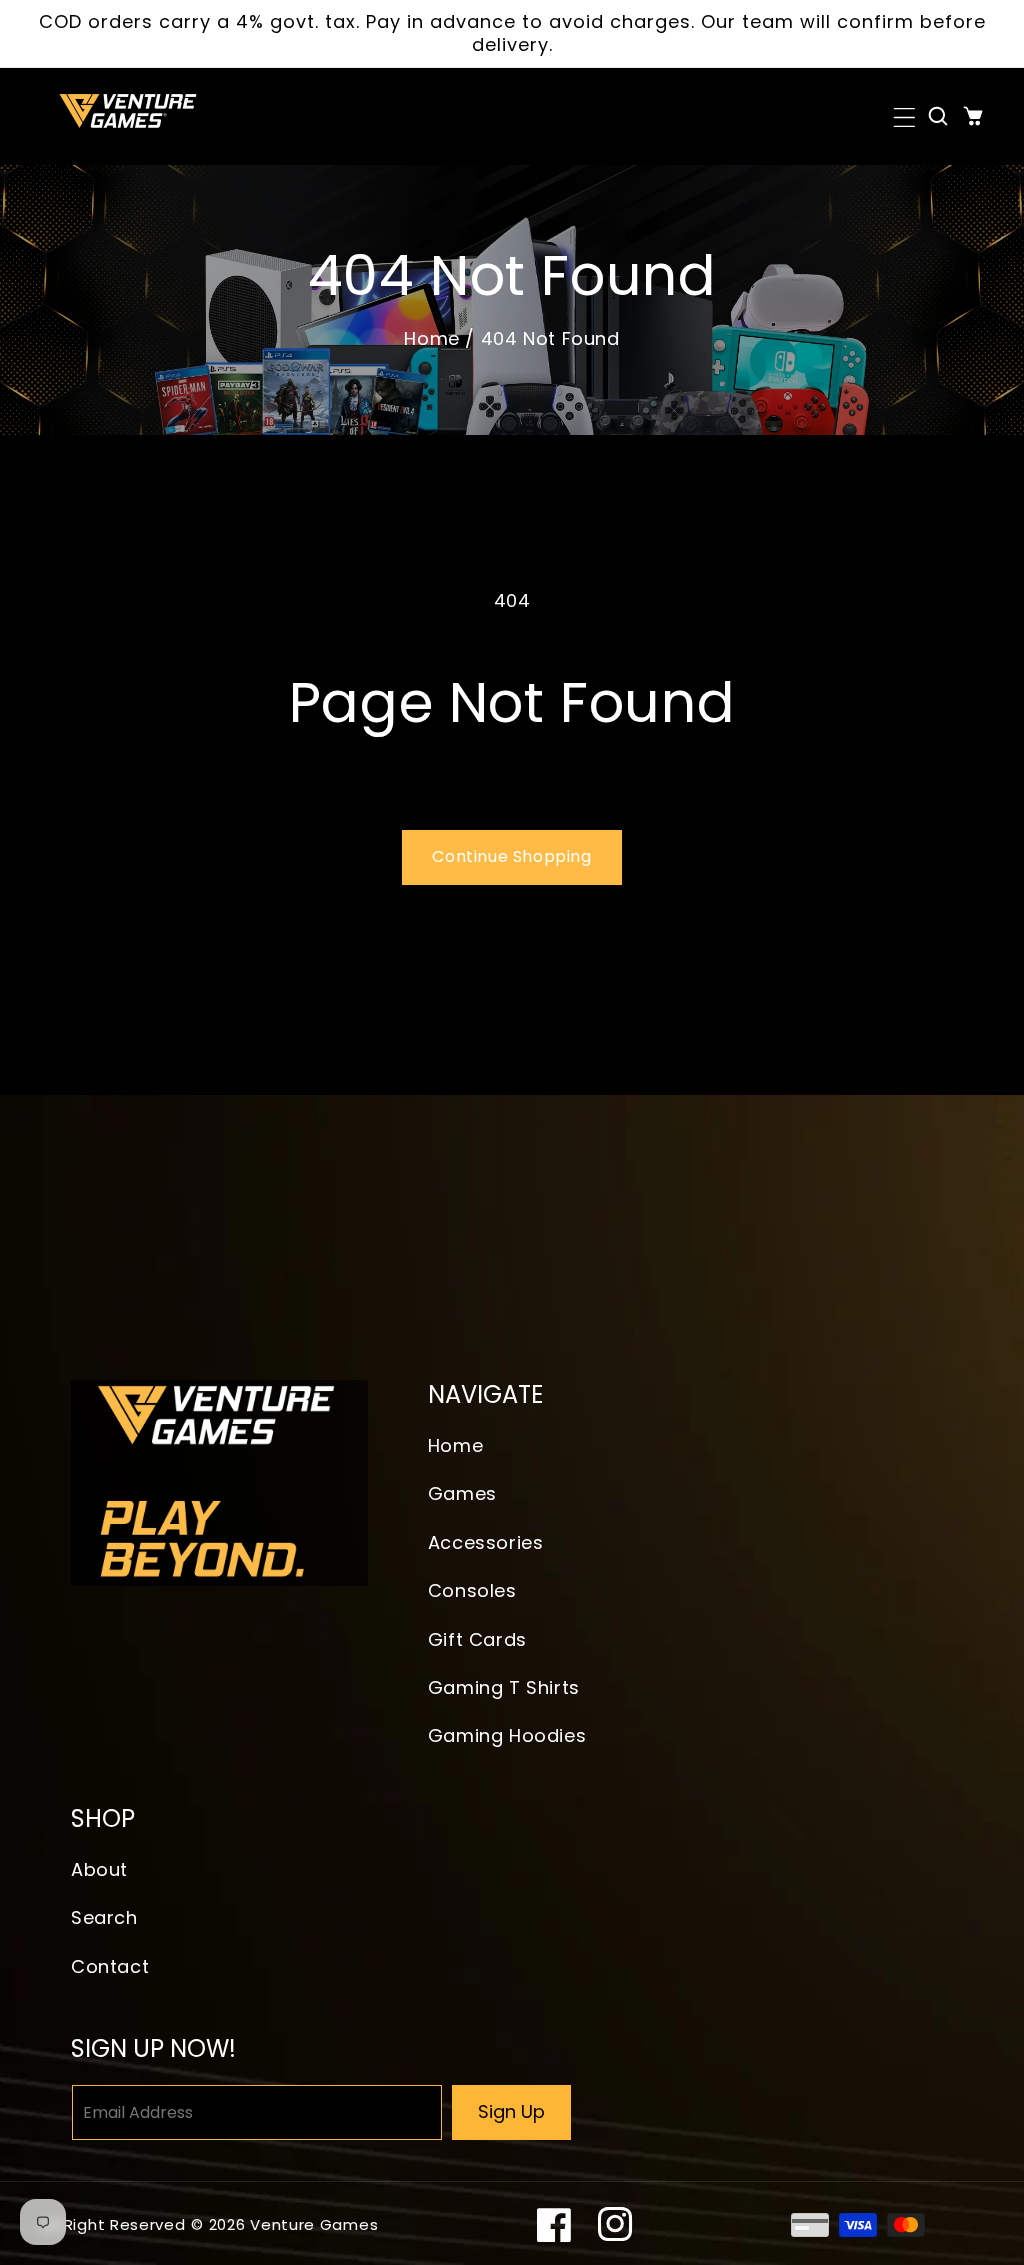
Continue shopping (511, 856)
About (99, 1869)
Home (431, 338)
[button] (903, 116)
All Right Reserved (113, 2224)
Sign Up (511, 2111)
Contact (110, 1966)
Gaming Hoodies (507, 1735)
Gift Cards (477, 1639)
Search (104, 1917)
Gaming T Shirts (504, 1687)
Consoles (472, 1590)
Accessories (486, 1542)
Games (462, 1493)
